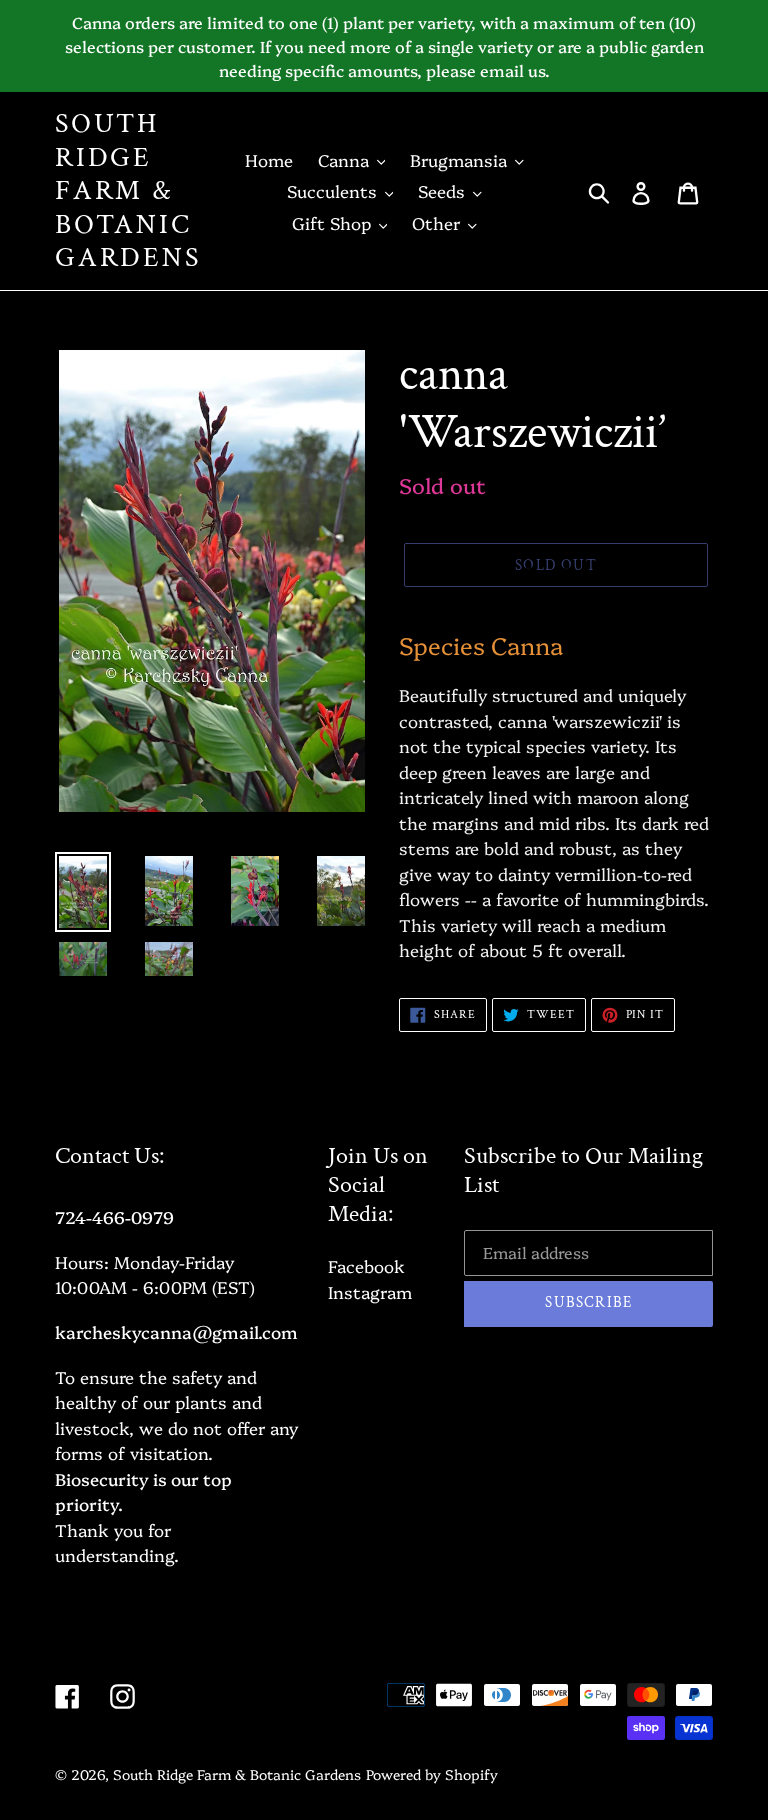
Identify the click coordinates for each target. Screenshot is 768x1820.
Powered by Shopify (432, 1774)
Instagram (370, 1291)
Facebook (366, 1265)
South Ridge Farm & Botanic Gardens (128, 191)
